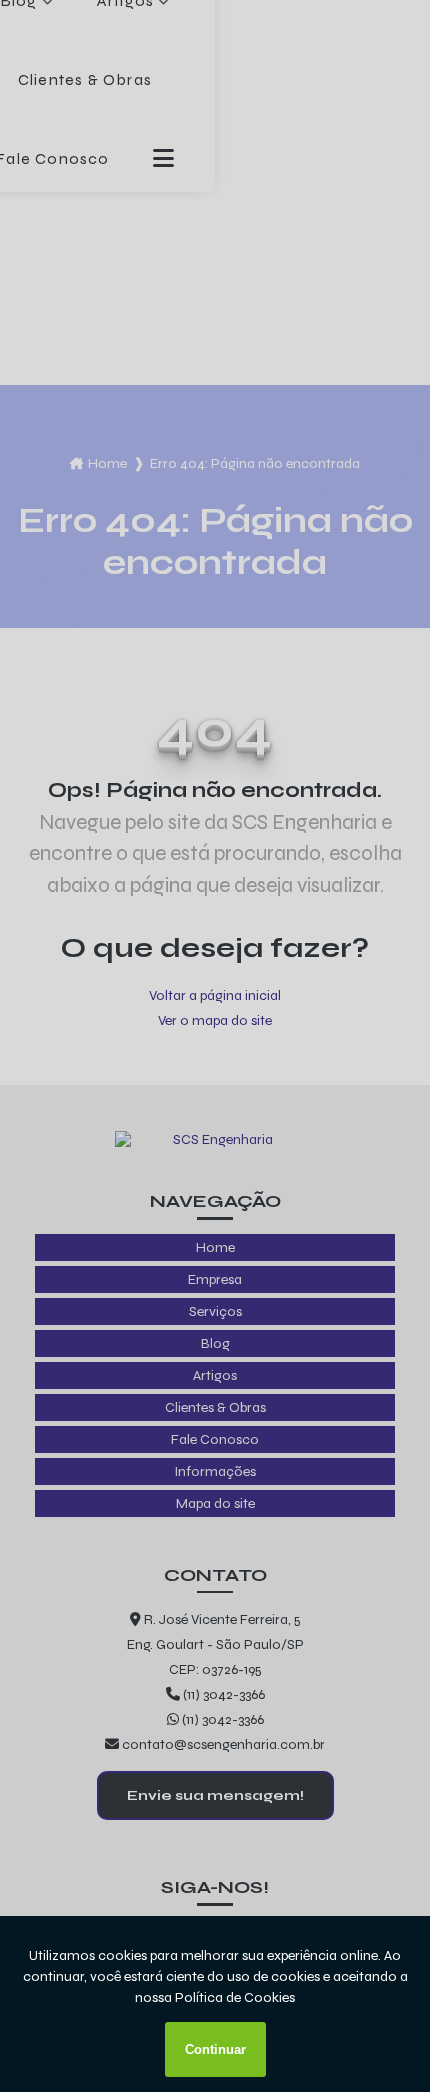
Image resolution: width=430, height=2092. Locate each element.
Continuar (215, 2049)
